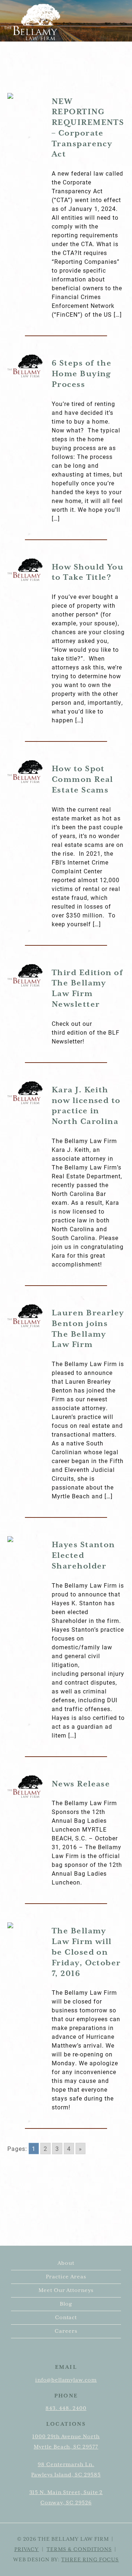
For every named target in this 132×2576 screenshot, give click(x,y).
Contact (66, 2318)
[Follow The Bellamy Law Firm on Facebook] (63, 2352)
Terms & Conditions (79, 2550)
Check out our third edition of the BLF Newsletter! (86, 1032)
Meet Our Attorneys (66, 2291)
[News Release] (25, 1787)
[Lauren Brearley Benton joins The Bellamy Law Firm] (25, 1316)
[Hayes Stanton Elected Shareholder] (25, 1539)
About (66, 2263)
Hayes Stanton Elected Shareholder (83, 1556)
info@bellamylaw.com (66, 2380)
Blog (66, 2304)
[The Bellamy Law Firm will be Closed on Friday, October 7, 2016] (25, 1925)
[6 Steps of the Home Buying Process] (25, 366)
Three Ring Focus (90, 2560)
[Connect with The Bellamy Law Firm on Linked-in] (72, 2352)
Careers (66, 2331)
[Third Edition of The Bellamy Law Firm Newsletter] (25, 976)
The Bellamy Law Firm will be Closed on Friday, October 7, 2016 (86, 1952)
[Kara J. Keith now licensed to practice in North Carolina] (25, 1093)
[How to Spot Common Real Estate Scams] (25, 772)
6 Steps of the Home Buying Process (82, 374)
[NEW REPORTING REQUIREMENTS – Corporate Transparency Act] (25, 96)
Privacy (27, 2550)
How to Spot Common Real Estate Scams (82, 780)
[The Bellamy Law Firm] (32, 22)
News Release (81, 1784)
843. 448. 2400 (66, 2408)
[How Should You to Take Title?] (25, 570)
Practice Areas (66, 2277)
